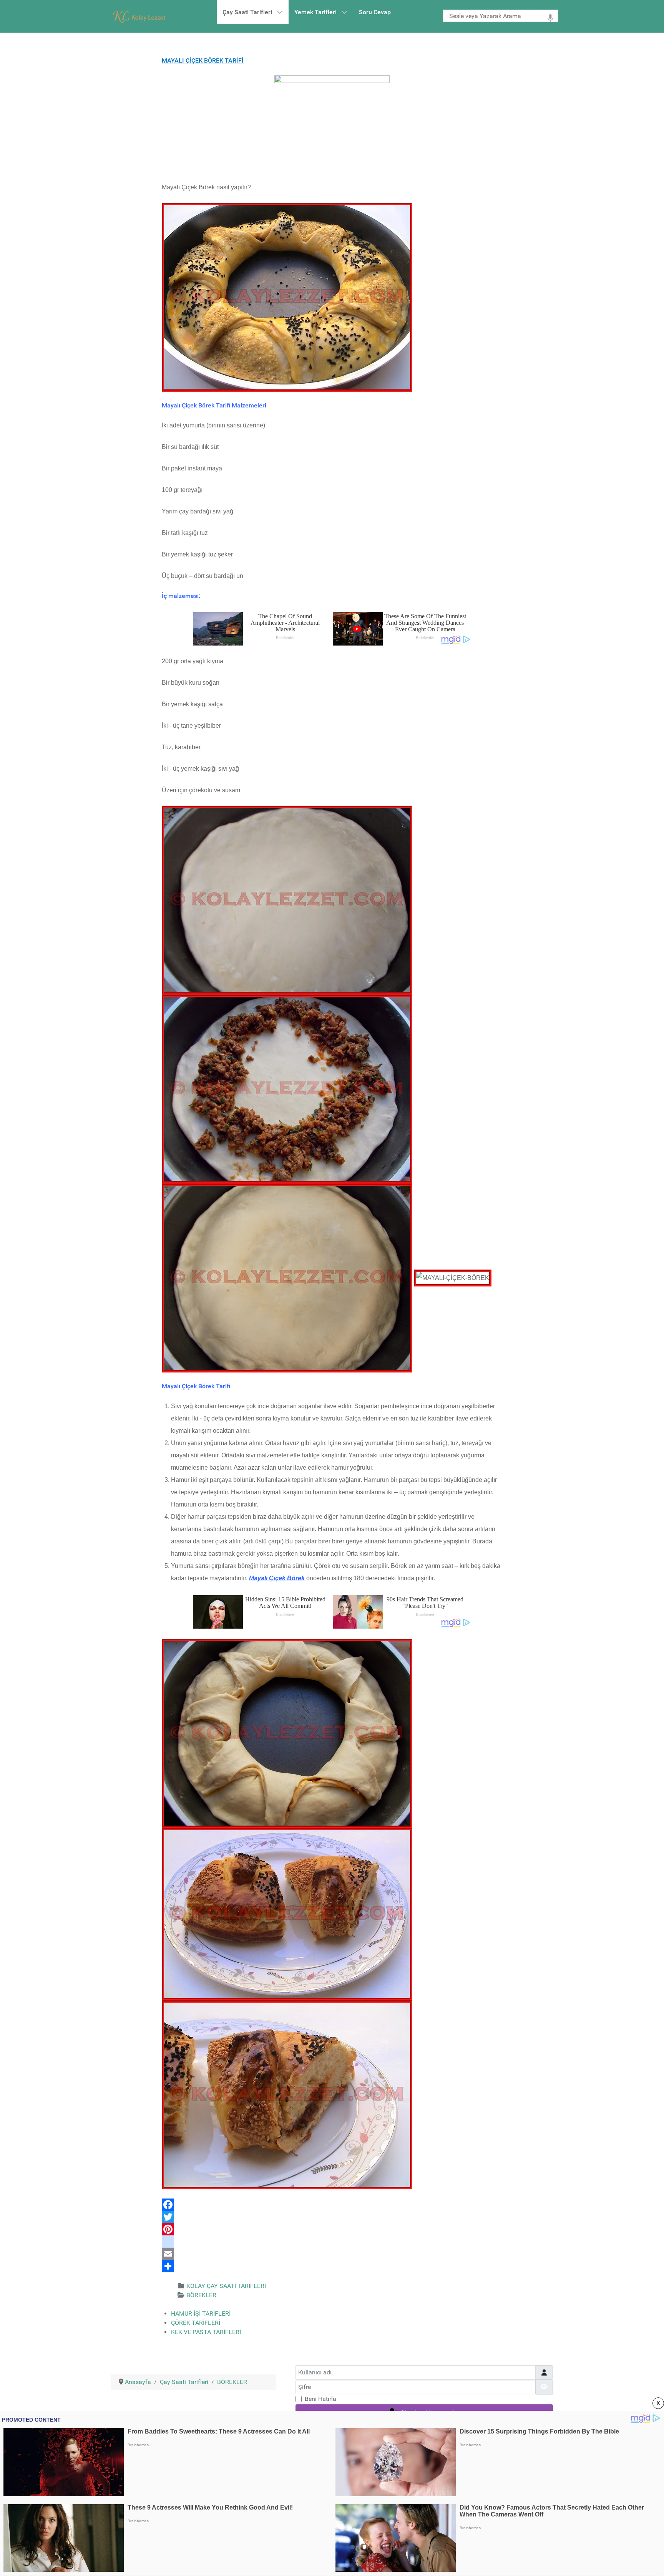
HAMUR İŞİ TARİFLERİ (201, 2314)
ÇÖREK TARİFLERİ (196, 2323)
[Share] (332, 2266)
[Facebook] (332, 2205)
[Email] (332, 2254)
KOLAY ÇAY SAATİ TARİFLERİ (226, 2286)
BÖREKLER (201, 2295)
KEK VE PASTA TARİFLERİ (206, 2332)
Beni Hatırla (320, 2399)
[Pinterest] (332, 2229)
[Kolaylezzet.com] (141, 16)
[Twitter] (332, 2217)
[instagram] (332, 2242)
